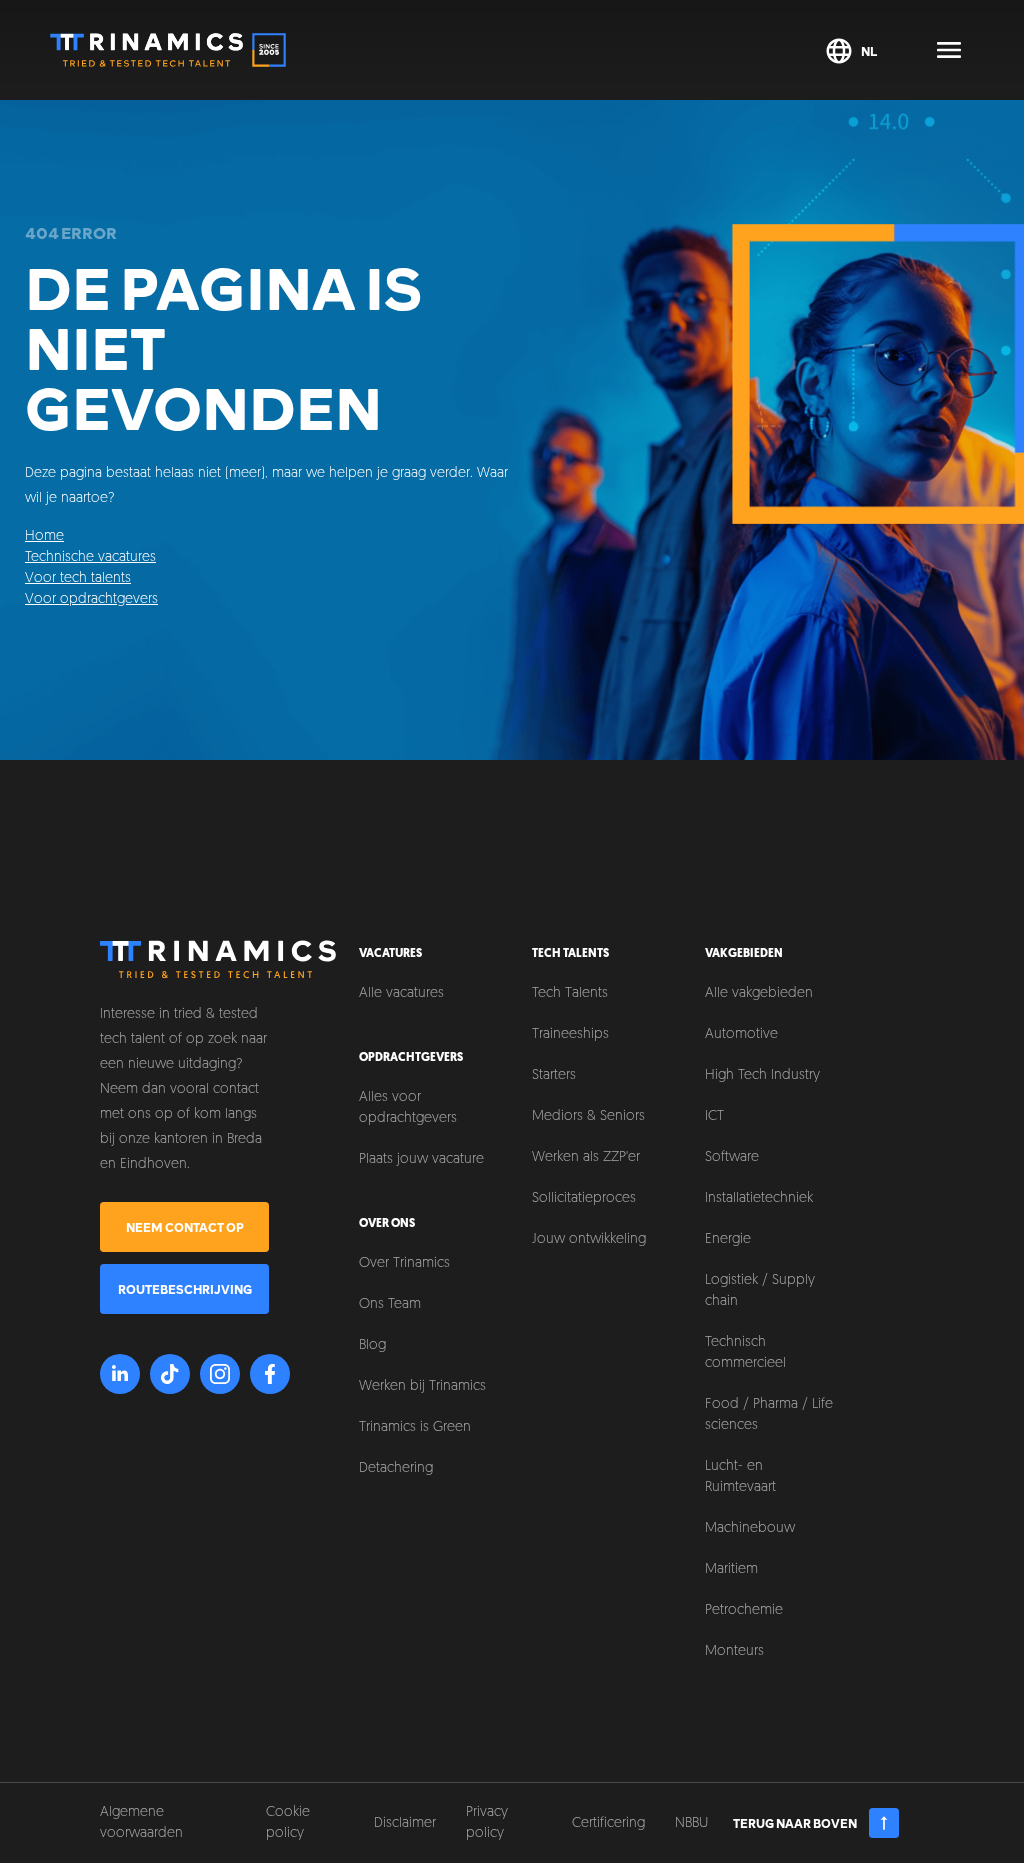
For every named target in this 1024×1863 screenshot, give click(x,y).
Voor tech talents (78, 578)
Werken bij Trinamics (422, 1386)
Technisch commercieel (745, 1353)
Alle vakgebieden (759, 993)
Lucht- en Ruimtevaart (740, 1477)
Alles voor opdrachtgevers (408, 1108)
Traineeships (570, 1034)
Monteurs (734, 1651)
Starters (554, 1075)
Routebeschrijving (185, 1289)
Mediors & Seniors (588, 1116)
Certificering (608, 1823)
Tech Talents (570, 993)
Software (732, 1157)
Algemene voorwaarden (141, 1823)
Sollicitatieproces (584, 1198)
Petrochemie (744, 1610)
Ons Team (390, 1304)
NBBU (691, 1823)
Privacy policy (487, 1823)
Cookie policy (288, 1823)
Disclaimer (405, 1823)
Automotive (741, 1034)
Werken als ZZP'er (586, 1157)
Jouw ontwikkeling (589, 1239)
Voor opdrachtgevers (91, 599)
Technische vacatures (90, 557)
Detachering (396, 1468)
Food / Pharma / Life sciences (769, 1415)
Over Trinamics (404, 1263)
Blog (372, 1345)
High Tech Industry (762, 1075)
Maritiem (731, 1569)
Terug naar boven (795, 1823)
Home (44, 536)
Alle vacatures (401, 993)
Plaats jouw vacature (421, 1159)
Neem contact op (185, 1227)
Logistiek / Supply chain (760, 1291)
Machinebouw (750, 1528)
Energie (728, 1239)
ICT (714, 1116)
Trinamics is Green (415, 1427)
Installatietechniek (759, 1198)
